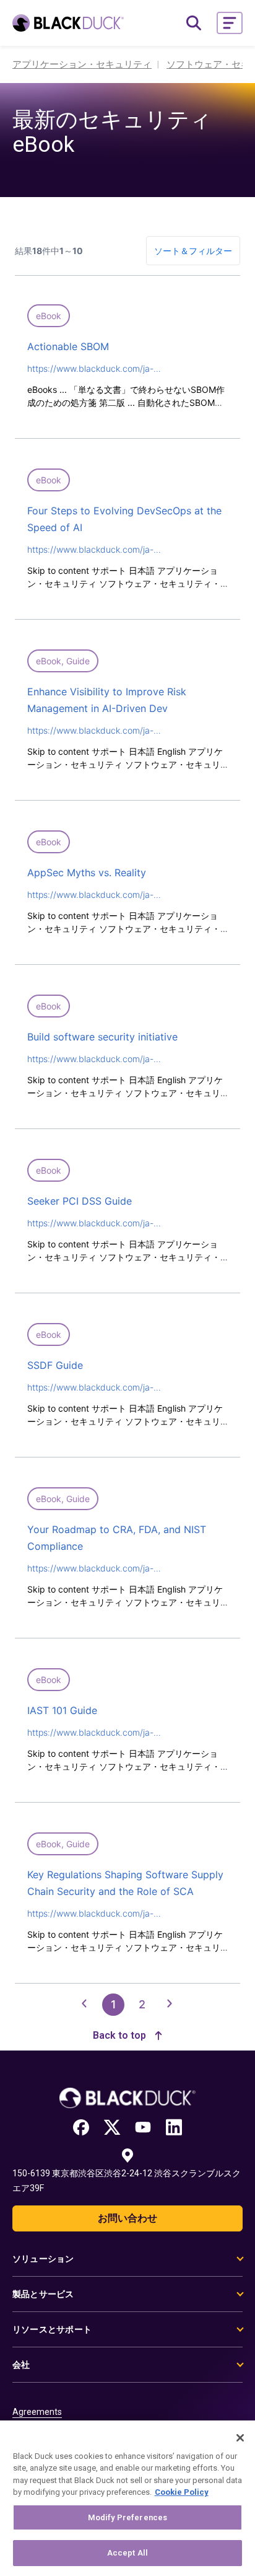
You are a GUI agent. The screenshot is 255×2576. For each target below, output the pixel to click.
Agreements (37, 2412)
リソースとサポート (52, 2329)
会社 (21, 2365)
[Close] (240, 2438)
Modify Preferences (127, 2517)
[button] (230, 23)
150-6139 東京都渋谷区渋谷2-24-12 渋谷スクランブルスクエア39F (127, 2181)
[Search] (194, 23)
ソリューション (43, 2259)
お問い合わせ (127, 2218)
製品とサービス (43, 2294)
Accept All (127, 2553)
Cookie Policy (182, 2492)
